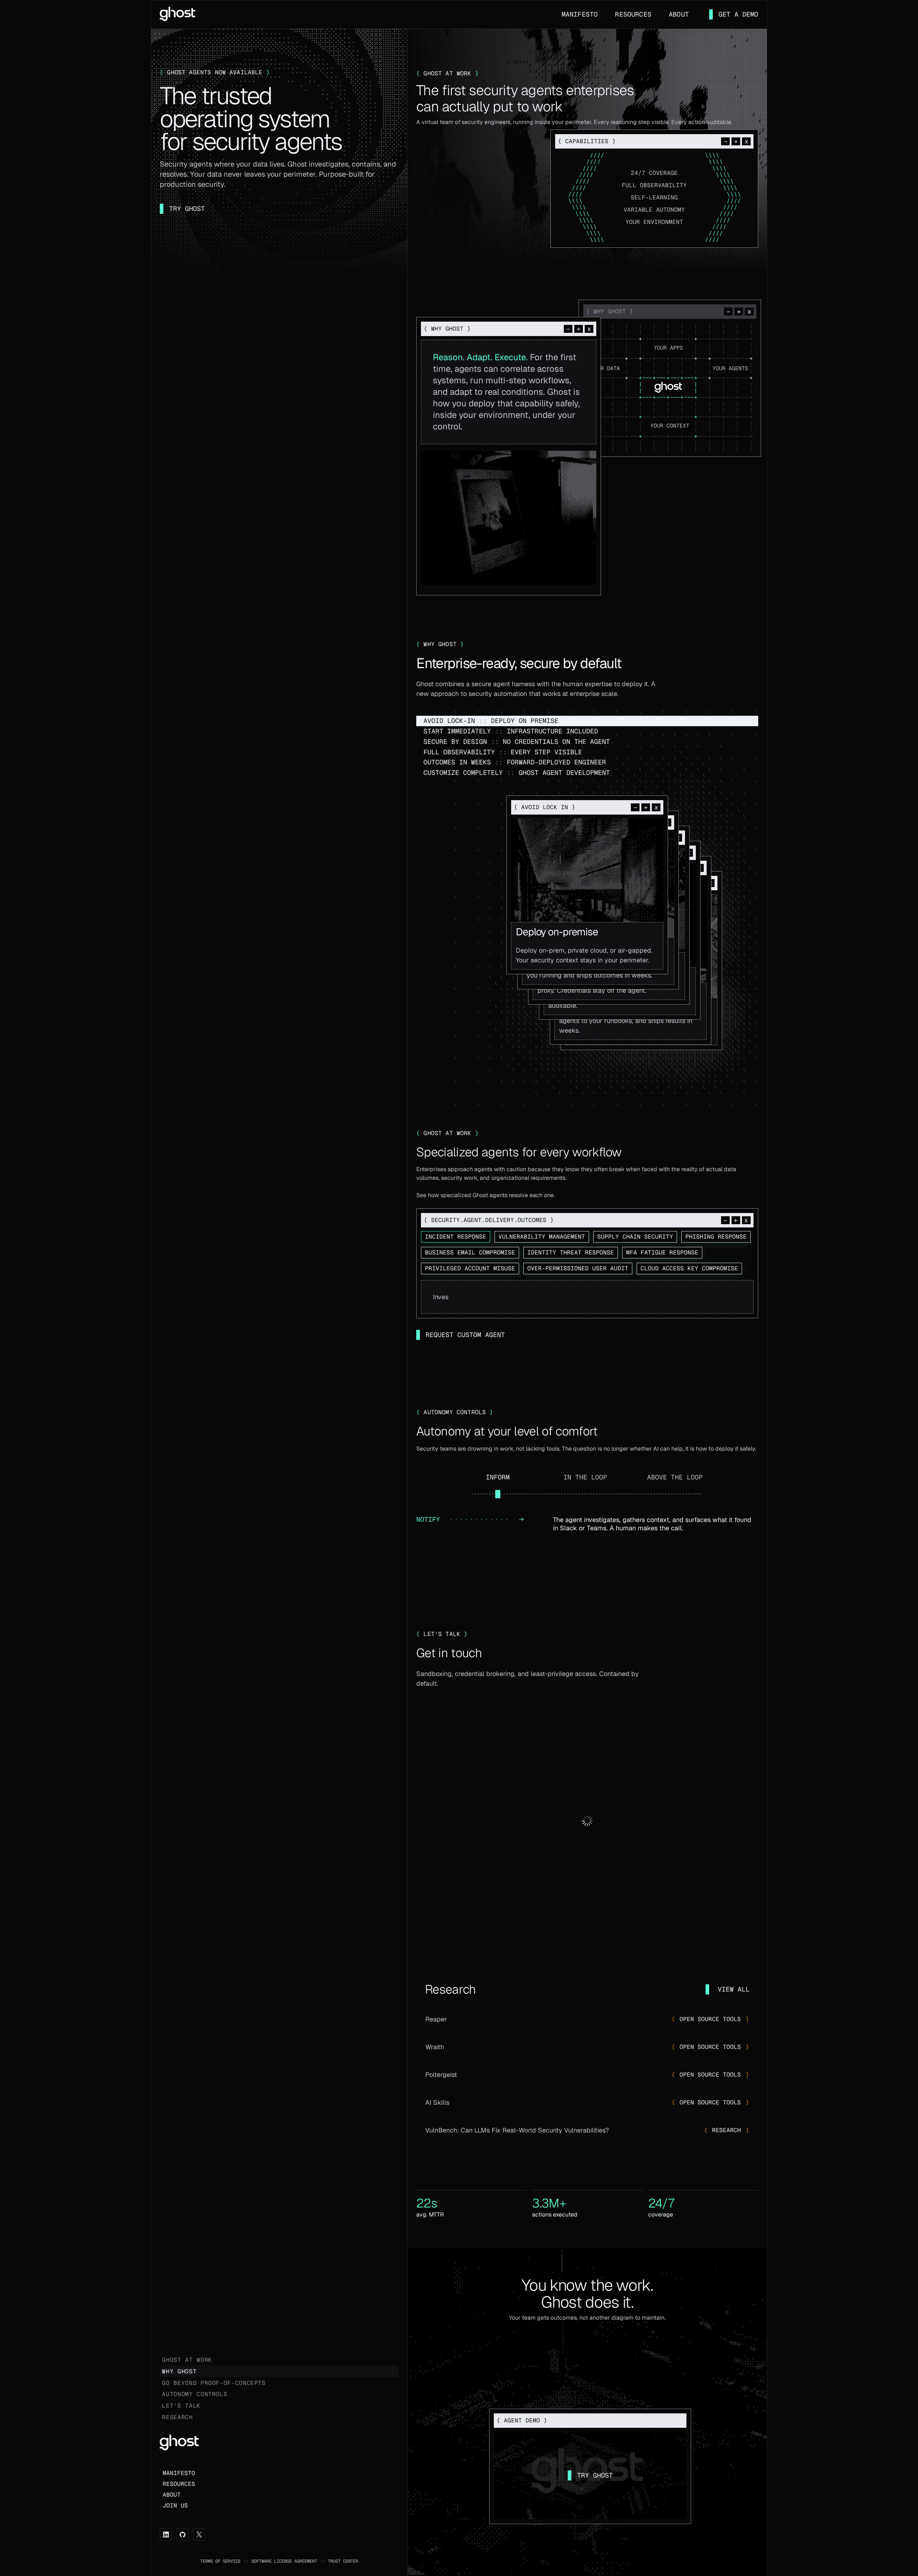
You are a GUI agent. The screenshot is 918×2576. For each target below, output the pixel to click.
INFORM (498, 1477)
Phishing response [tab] (716, 1237)
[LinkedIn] (166, 2535)
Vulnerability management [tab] (542, 1237)
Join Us (175, 2506)
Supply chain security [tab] (635, 1237)
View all (734, 1989)
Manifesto (580, 14)
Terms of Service (220, 2561)
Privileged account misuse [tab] (470, 1268)
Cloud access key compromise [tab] (689, 1268)
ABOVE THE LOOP (675, 1477)
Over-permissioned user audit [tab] (578, 1268)
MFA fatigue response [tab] (662, 1252)
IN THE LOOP (585, 1477)
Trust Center (343, 2561)
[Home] (177, 13)
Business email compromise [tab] (470, 1252)
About (679, 14)
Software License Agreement (284, 2561)
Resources (633, 14)
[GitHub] (183, 2535)
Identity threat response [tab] (571, 1252)
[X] (199, 2535)
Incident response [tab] (456, 1237)
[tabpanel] (587, 1297)
